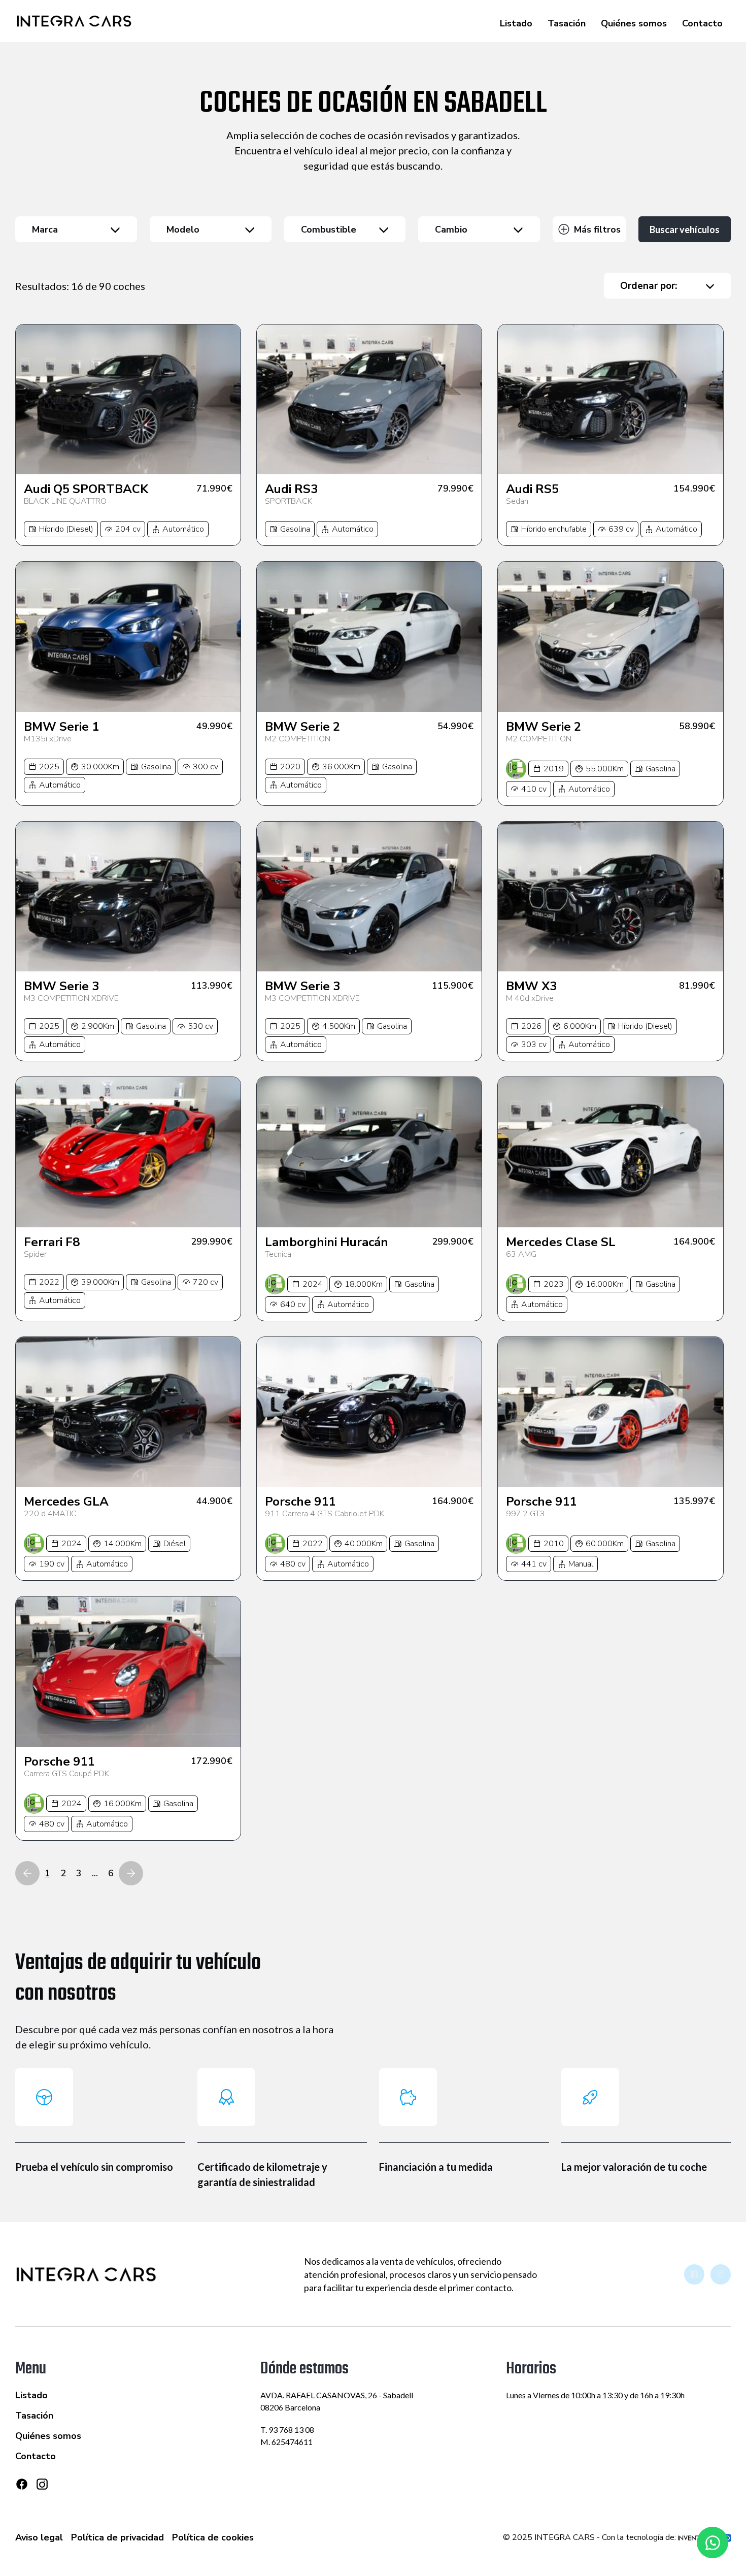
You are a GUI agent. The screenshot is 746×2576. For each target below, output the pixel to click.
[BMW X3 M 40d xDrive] (610, 896)
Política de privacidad (117, 2537)
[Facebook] (22, 2484)
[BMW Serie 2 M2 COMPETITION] (369, 637)
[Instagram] (42, 2488)
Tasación (567, 23)
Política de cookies (213, 2537)
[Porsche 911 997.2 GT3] (610, 1412)
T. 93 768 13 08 (287, 2430)
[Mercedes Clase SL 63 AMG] (610, 1152)
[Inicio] (74, 21)
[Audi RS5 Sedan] (610, 399)
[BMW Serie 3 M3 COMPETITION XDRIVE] (128, 896)
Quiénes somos (634, 23)
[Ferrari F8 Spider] (128, 1152)
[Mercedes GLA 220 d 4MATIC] (128, 1412)
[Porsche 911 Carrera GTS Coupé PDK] (128, 1671)
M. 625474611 (286, 2442)
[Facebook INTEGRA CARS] (694, 2274)
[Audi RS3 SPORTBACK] (369, 399)
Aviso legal (39, 2537)
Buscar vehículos (685, 230)
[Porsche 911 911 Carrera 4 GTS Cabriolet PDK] (369, 1412)
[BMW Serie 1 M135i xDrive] (128, 637)
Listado (516, 23)
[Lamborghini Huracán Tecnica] (369, 1152)
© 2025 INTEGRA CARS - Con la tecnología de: (590, 2537)
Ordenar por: (649, 286)
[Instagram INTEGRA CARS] (721, 2274)
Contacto (702, 23)
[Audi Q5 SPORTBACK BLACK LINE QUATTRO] (128, 399)
